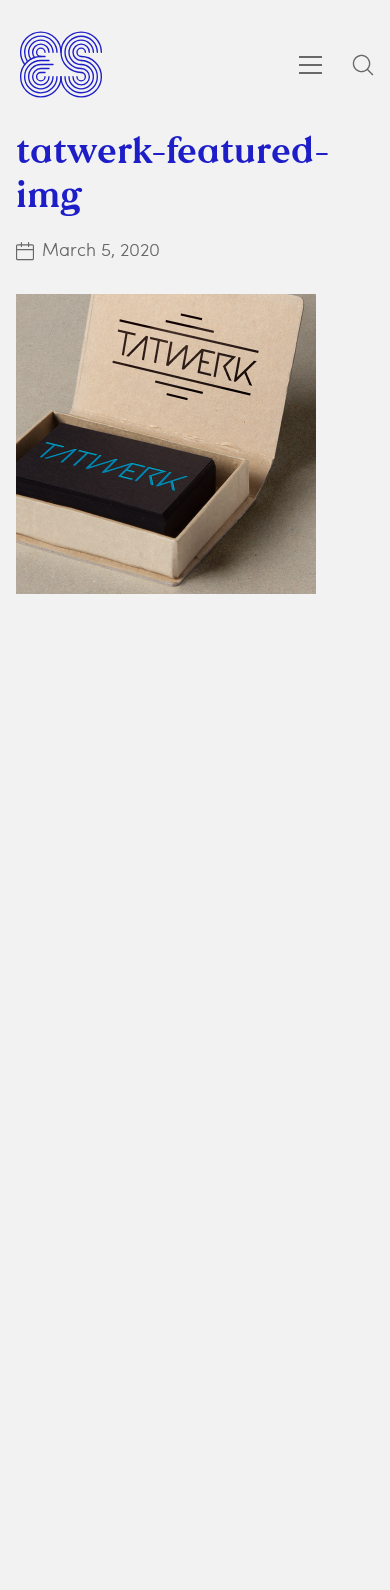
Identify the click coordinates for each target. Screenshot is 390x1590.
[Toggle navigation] (310, 65)
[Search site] (363, 65)
